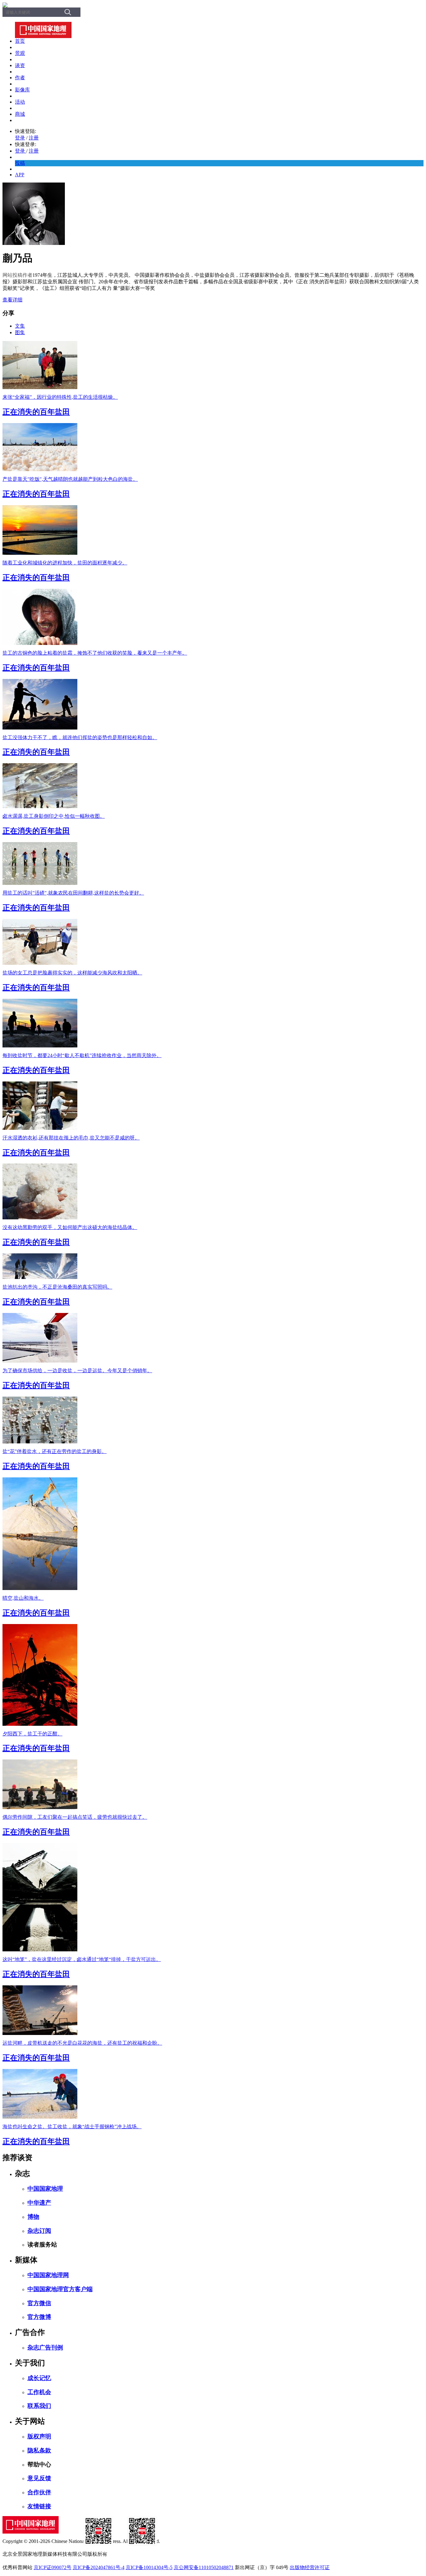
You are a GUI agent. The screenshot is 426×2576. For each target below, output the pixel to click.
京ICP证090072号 (53, 2567)
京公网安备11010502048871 (204, 2567)
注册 (34, 138)
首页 (20, 41)
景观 (20, 53)
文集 (20, 326)
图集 (20, 332)
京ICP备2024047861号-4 (99, 2567)
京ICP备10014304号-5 (149, 2567)
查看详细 (12, 300)
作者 (20, 78)
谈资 (20, 65)
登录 (20, 138)
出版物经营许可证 (310, 2567)
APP (20, 175)
